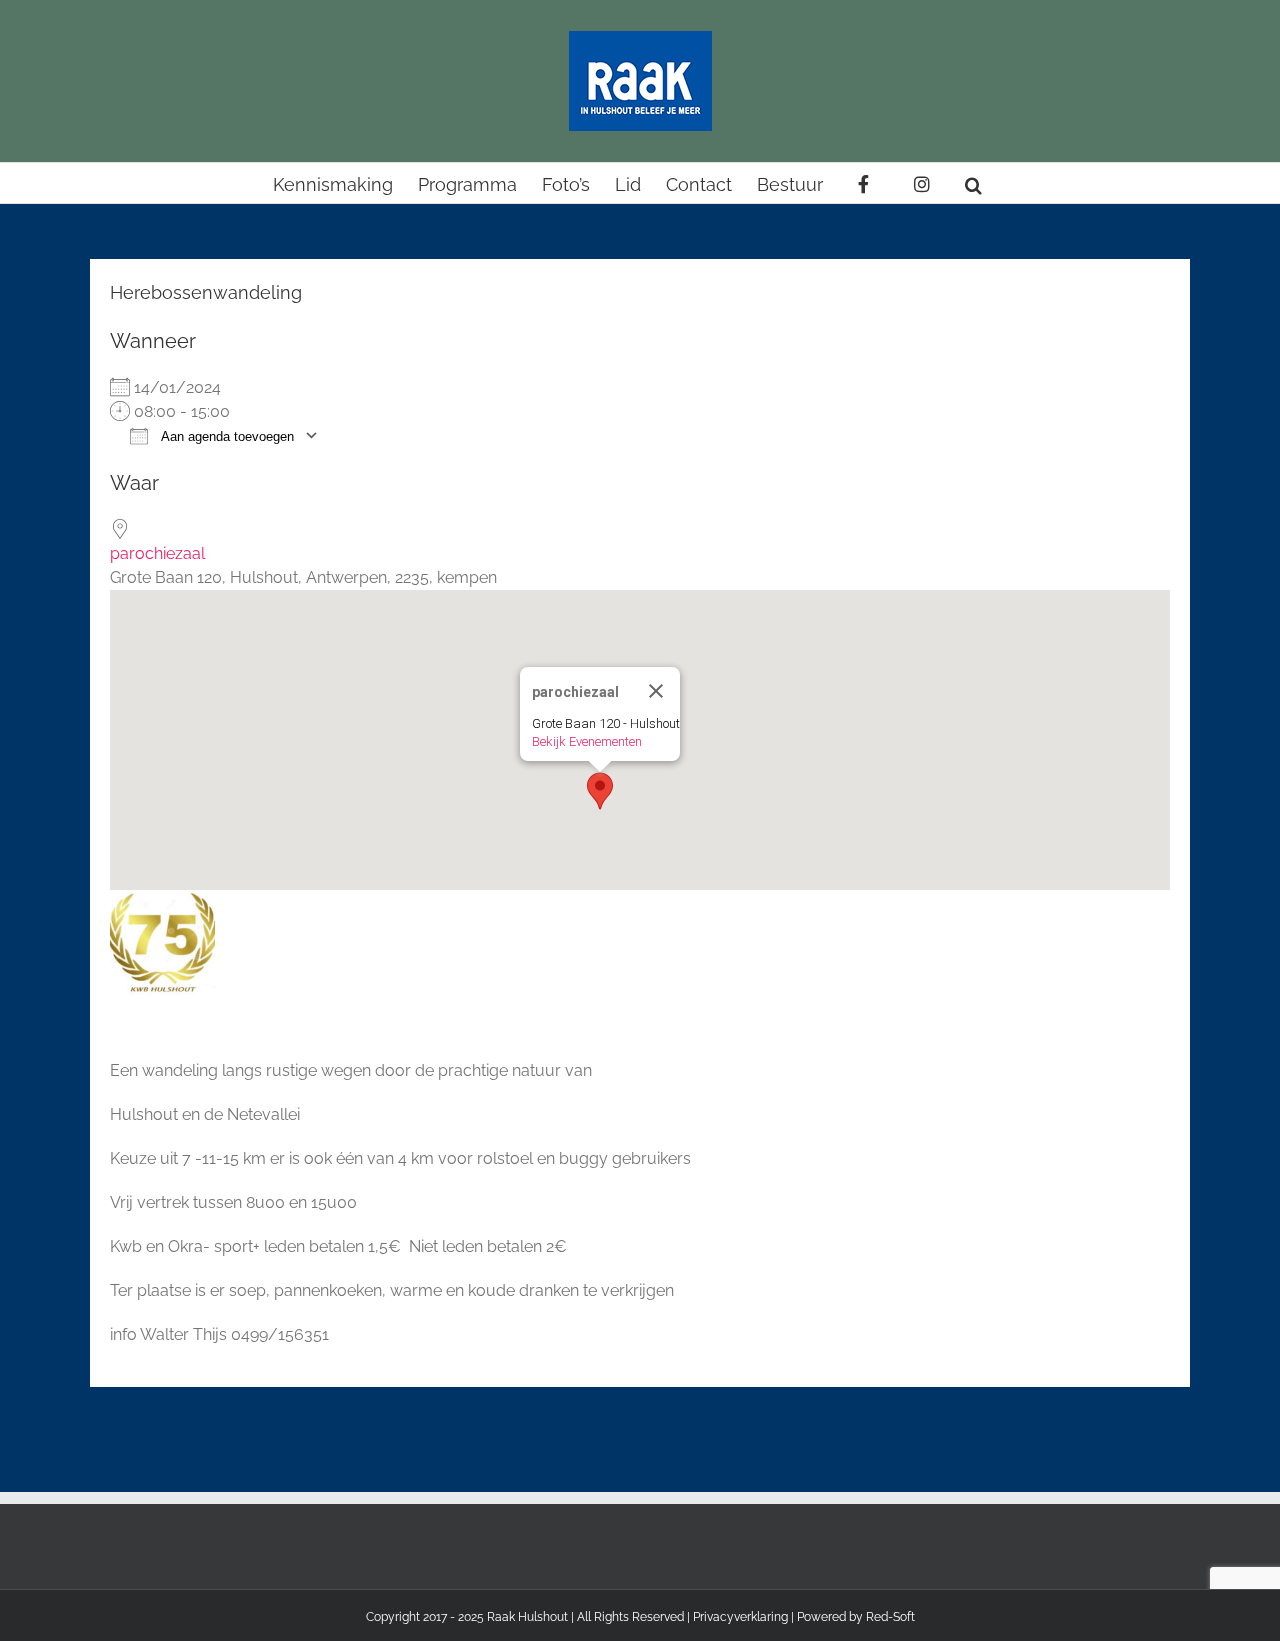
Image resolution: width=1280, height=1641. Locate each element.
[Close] (656, 691)
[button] (973, 183)
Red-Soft (890, 1617)
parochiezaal (157, 553)
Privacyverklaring (740, 1617)
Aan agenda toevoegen (226, 436)
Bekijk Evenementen (587, 741)
